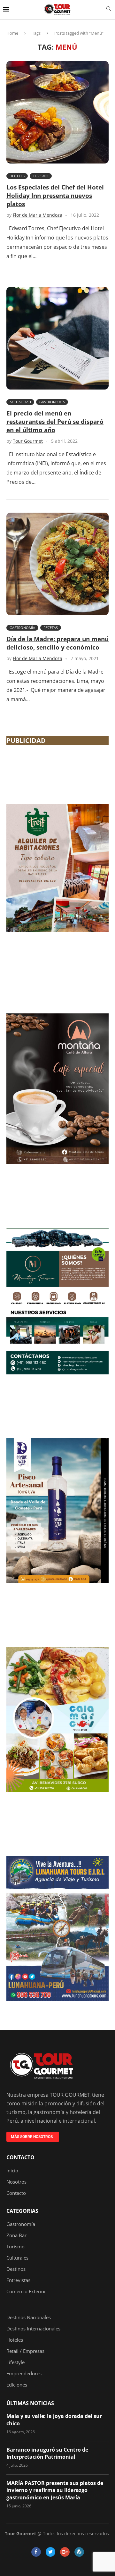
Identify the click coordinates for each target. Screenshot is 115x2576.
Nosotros (16, 2182)
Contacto (20, 2157)
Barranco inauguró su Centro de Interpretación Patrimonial (47, 2453)
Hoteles (17, 176)
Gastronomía (52, 402)
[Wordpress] (79, 2552)
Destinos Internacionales (33, 2329)
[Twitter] (50, 2552)
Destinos (16, 2269)
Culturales (17, 2258)
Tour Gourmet (28, 441)
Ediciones (17, 2385)
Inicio (12, 2171)
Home (12, 33)
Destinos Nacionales (29, 2317)
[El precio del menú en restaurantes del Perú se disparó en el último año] (57, 338)
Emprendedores (24, 2374)
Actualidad (20, 402)
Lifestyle (15, 2362)
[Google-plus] (65, 2552)
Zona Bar (16, 2235)
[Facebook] (36, 2552)
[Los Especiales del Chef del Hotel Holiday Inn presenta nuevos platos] (57, 112)
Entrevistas (18, 2280)
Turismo (41, 176)
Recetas (51, 628)
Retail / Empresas (25, 2351)
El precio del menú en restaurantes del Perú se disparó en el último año (55, 422)
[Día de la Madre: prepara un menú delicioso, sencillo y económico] (57, 564)
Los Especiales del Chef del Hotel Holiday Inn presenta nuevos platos (55, 196)
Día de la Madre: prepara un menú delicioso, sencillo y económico (57, 643)
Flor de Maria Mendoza (38, 215)
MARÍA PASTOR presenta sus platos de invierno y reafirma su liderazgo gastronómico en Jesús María (55, 2490)
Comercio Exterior (26, 2291)
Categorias (22, 2211)
